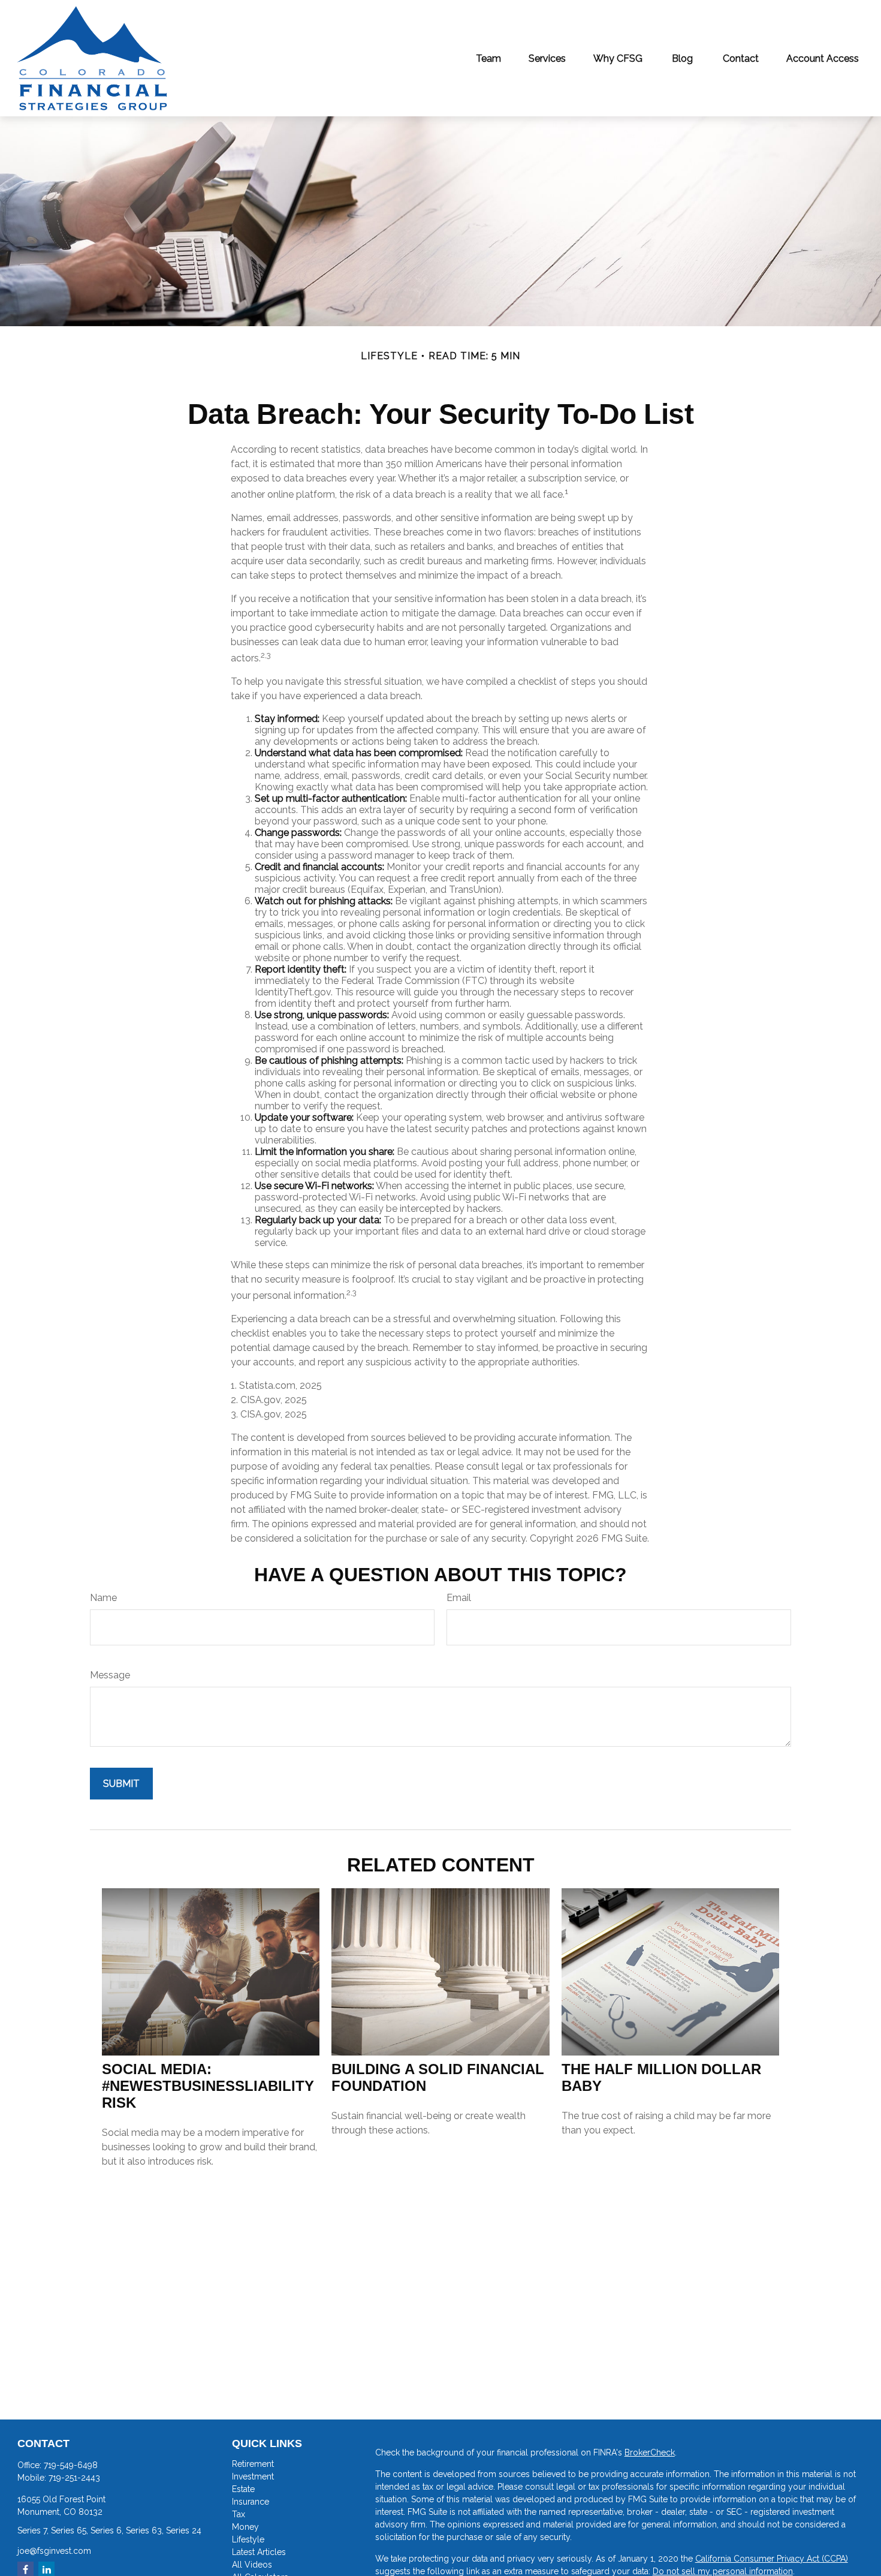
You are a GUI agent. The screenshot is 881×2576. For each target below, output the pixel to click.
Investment (253, 2476)
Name (103, 1598)
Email (459, 1598)
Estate (243, 2489)
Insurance (251, 2502)
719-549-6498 (71, 2465)
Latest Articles (259, 2552)
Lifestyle (248, 2539)
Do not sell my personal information (723, 2571)
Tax (239, 2514)
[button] (488, 58)
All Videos (252, 2565)
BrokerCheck (650, 2452)
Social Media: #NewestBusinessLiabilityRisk (208, 2086)
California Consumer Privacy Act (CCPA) (772, 2559)
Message (110, 1675)
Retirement (253, 2464)
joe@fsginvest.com (54, 2551)
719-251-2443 (74, 2478)
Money (245, 2527)
